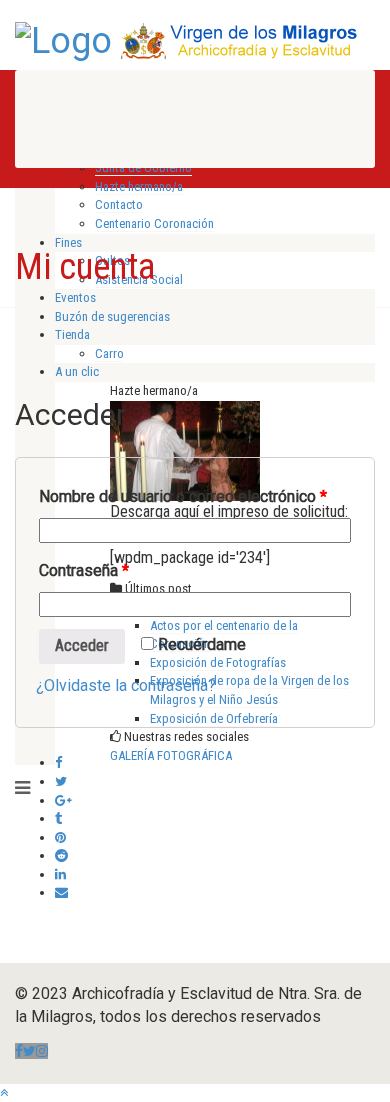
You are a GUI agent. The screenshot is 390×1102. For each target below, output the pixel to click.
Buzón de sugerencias (112, 316)
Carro (109, 353)
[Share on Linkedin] (60, 874)
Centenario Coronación (154, 223)
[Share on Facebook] (58, 762)
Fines (68, 242)
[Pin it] (60, 837)
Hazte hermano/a (139, 186)
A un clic (77, 371)
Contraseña (84, 570)
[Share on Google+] (63, 800)
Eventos (75, 297)
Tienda (72, 334)
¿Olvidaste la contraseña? (126, 685)
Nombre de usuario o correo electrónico (183, 496)
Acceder (82, 645)
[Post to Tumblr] (58, 818)
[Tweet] (61, 781)
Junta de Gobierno (143, 167)
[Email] (61, 892)
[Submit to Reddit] (61, 855)
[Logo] (63, 39)
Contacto (119, 204)
